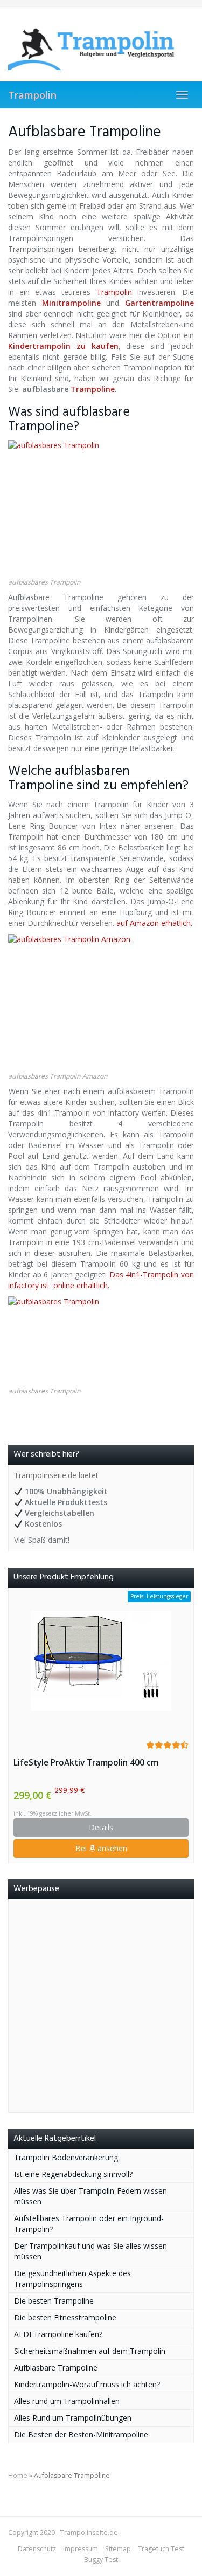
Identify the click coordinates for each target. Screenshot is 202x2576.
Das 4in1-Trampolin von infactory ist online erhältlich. (101, 1280)
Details (101, 1827)
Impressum (81, 2549)
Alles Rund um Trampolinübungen (73, 2418)
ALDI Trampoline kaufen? (58, 2334)
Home (18, 2475)
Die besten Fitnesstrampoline (65, 2317)
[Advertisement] (101, 2006)
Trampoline (93, 389)
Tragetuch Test (161, 2549)
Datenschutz (37, 2549)
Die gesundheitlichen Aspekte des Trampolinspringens (72, 2279)
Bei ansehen (101, 1848)
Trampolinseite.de (89, 2533)
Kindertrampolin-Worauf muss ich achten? (87, 2384)
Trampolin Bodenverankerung (66, 2157)
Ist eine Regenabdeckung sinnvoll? (73, 2174)
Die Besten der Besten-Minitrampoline (81, 2434)
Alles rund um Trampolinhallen (67, 2401)
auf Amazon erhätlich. (153, 923)
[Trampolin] (101, 44)
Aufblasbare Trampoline (56, 2368)
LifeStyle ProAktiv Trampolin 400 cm (86, 1763)
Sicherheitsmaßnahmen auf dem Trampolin (90, 2351)
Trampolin (32, 95)
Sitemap (118, 2549)
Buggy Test (101, 2560)
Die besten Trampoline (54, 2301)
